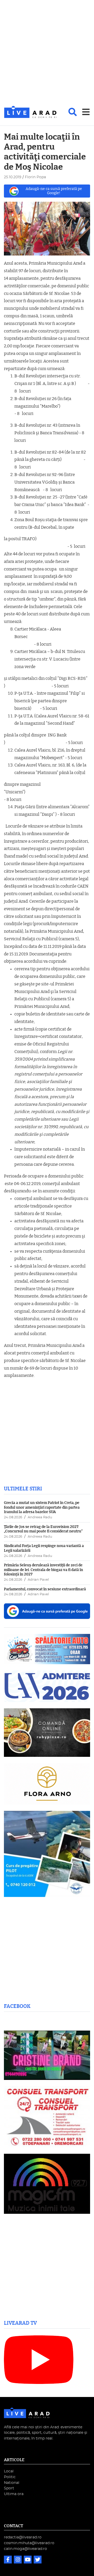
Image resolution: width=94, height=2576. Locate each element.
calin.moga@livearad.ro (25, 2549)
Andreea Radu (40, 1517)
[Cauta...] (73, 112)
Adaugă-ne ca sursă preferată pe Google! (54, 191)
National (12, 2483)
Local (9, 2471)
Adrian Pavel (38, 1580)
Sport (9, 2488)
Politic (10, 2477)
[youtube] (28, 2560)
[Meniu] (86, 112)
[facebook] (8, 2560)
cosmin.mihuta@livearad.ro (29, 2543)
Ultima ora (14, 2494)
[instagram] (18, 2560)
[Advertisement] (47, 53)
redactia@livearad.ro (23, 2537)
